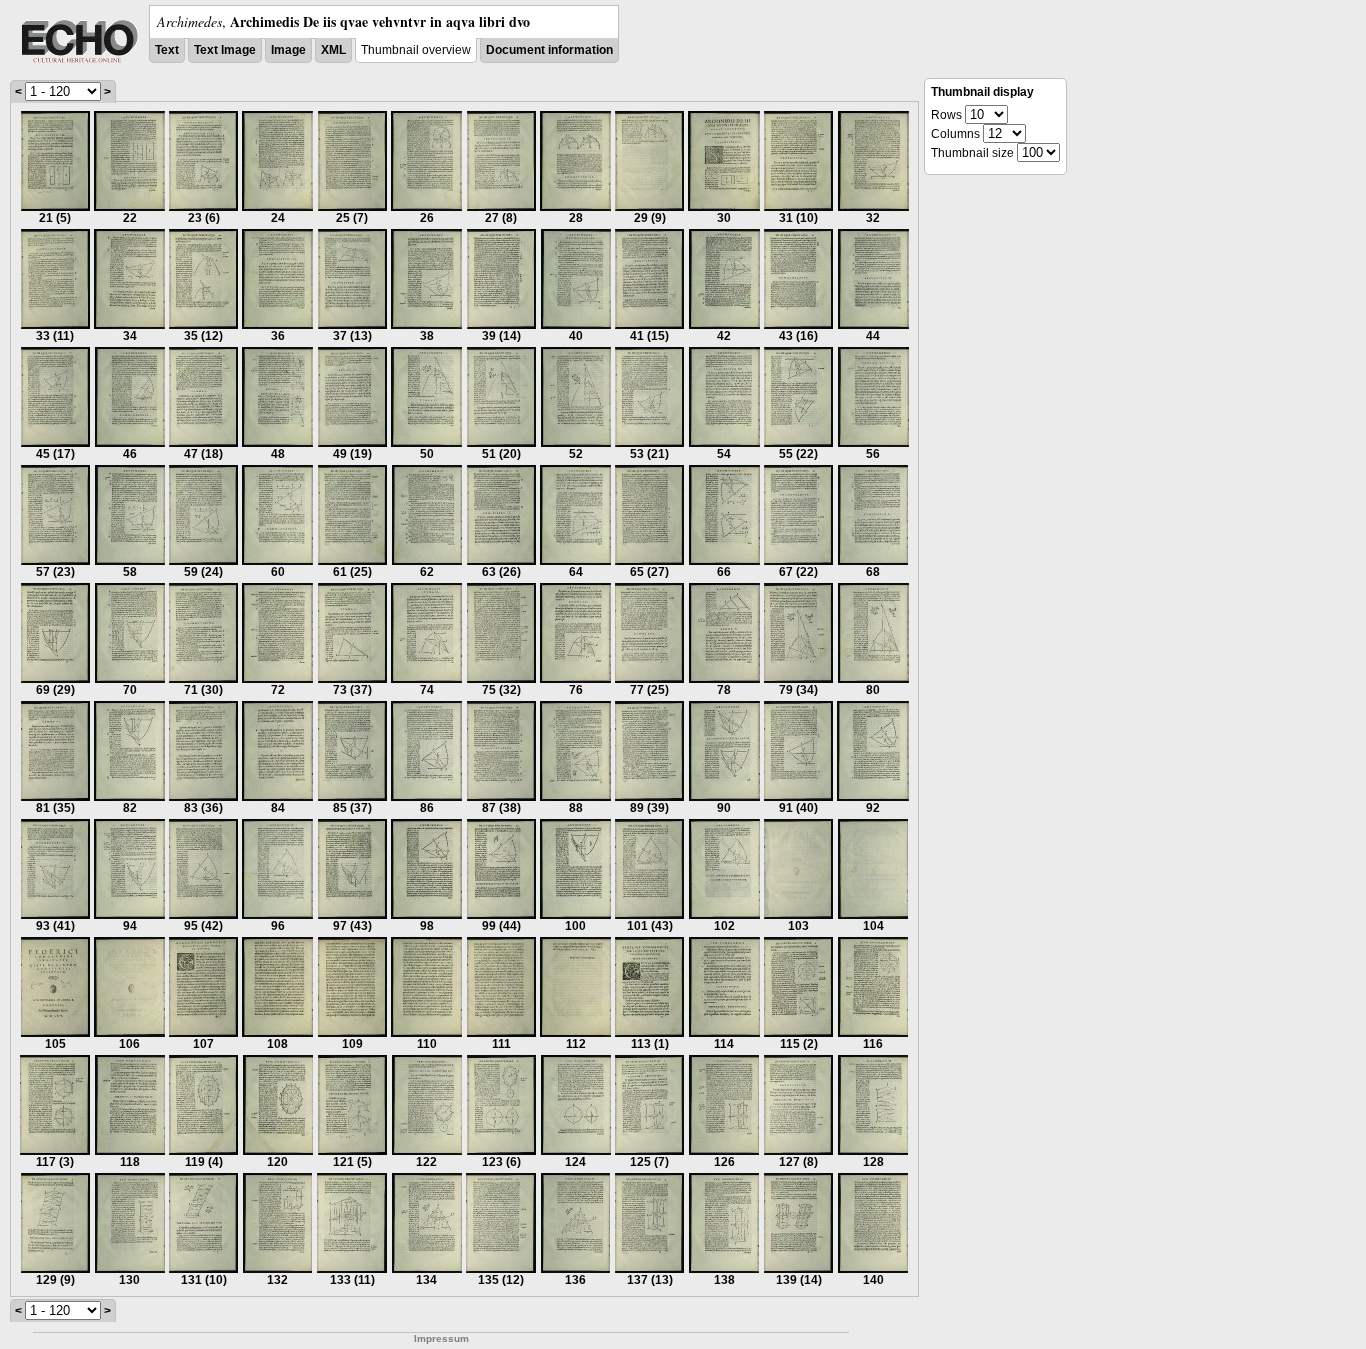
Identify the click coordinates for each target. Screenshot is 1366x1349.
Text (167, 50)
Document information (549, 50)
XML (333, 50)
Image (288, 50)
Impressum (441, 1338)
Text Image (225, 50)
